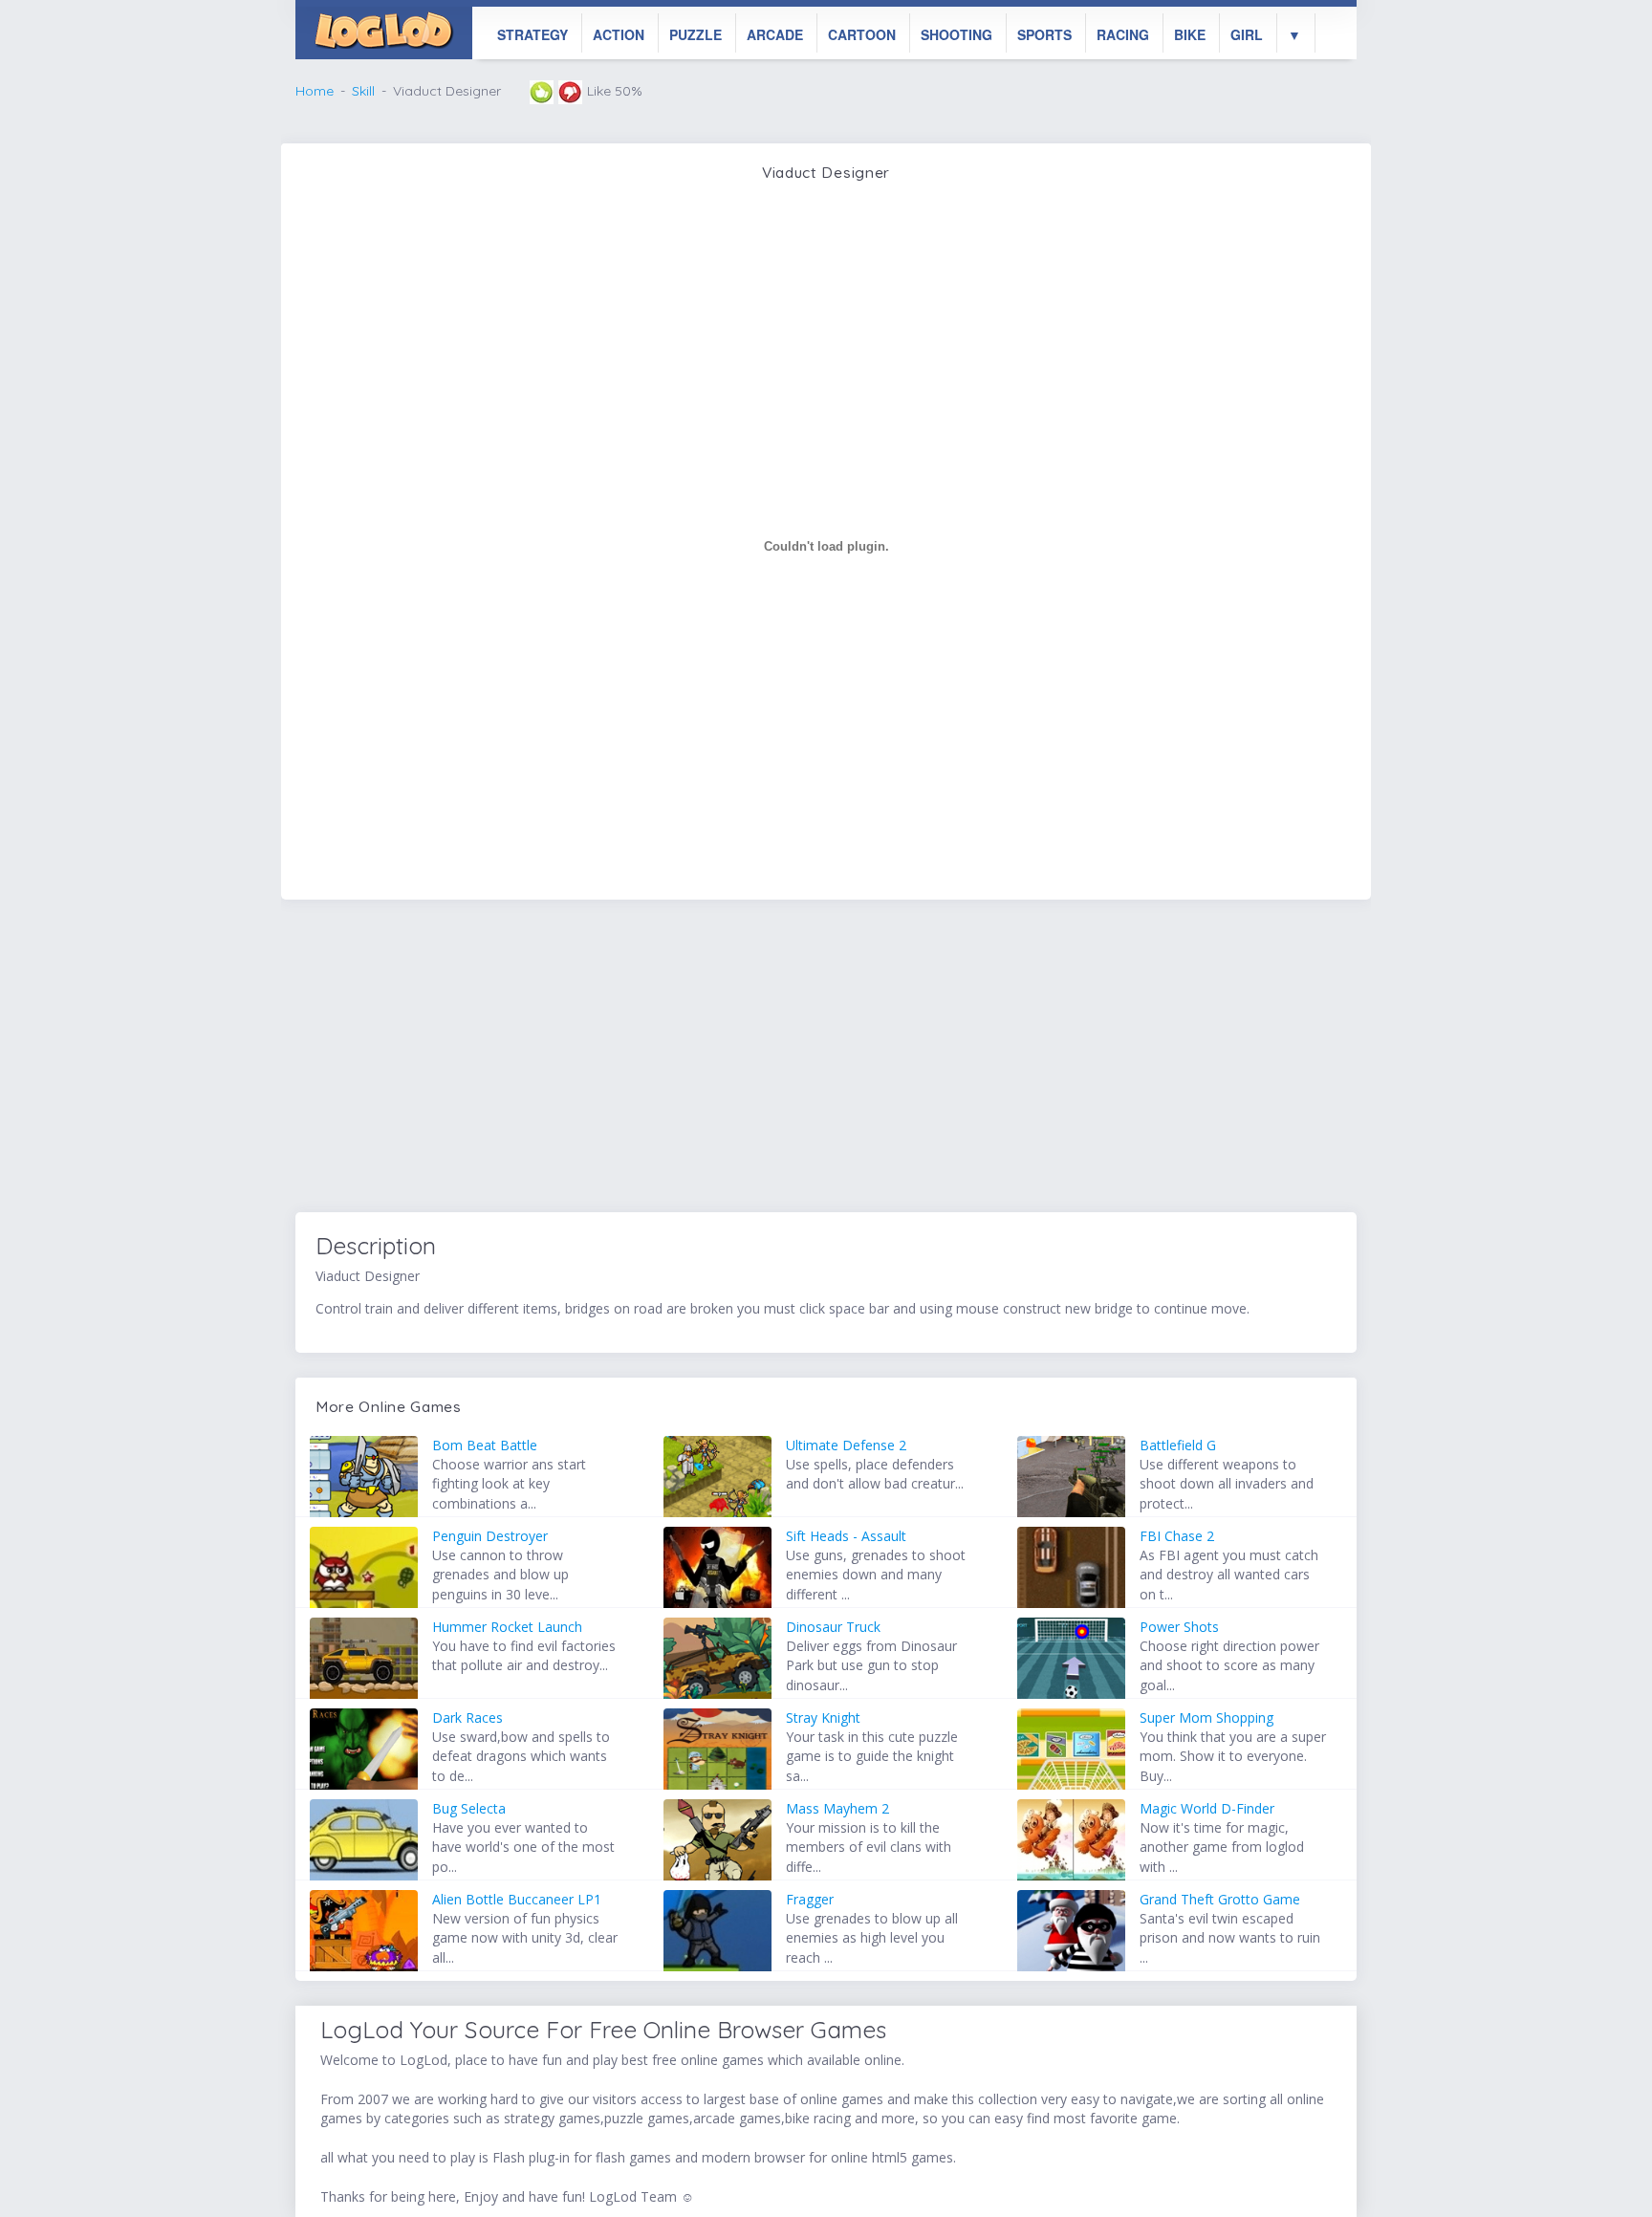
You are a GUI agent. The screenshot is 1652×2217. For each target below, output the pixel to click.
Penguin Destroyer (490, 1536)
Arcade (775, 34)
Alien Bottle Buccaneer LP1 (517, 1899)
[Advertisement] (826, 1059)
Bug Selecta (469, 1808)
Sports (1044, 34)
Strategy (533, 34)
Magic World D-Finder (1207, 1808)
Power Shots (1179, 1627)
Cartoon (862, 34)
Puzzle (696, 34)
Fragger (810, 1899)
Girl (1247, 34)
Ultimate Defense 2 (846, 1445)
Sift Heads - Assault (846, 1536)
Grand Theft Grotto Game (1220, 1899)
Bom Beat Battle (485, 1445)
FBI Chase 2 (1177, 1536)
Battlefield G (1178, 1445)
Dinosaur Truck (833, 1627)
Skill (363, 91)
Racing (1123, 34)
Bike (1190, 34)
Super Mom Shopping (1206, 1717)
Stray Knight (823, 1717)
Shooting (956, 34)
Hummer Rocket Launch (507, 1627)
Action (619, 34)
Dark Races (467, 1717)
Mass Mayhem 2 (837, 1808)
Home (315, 91)
